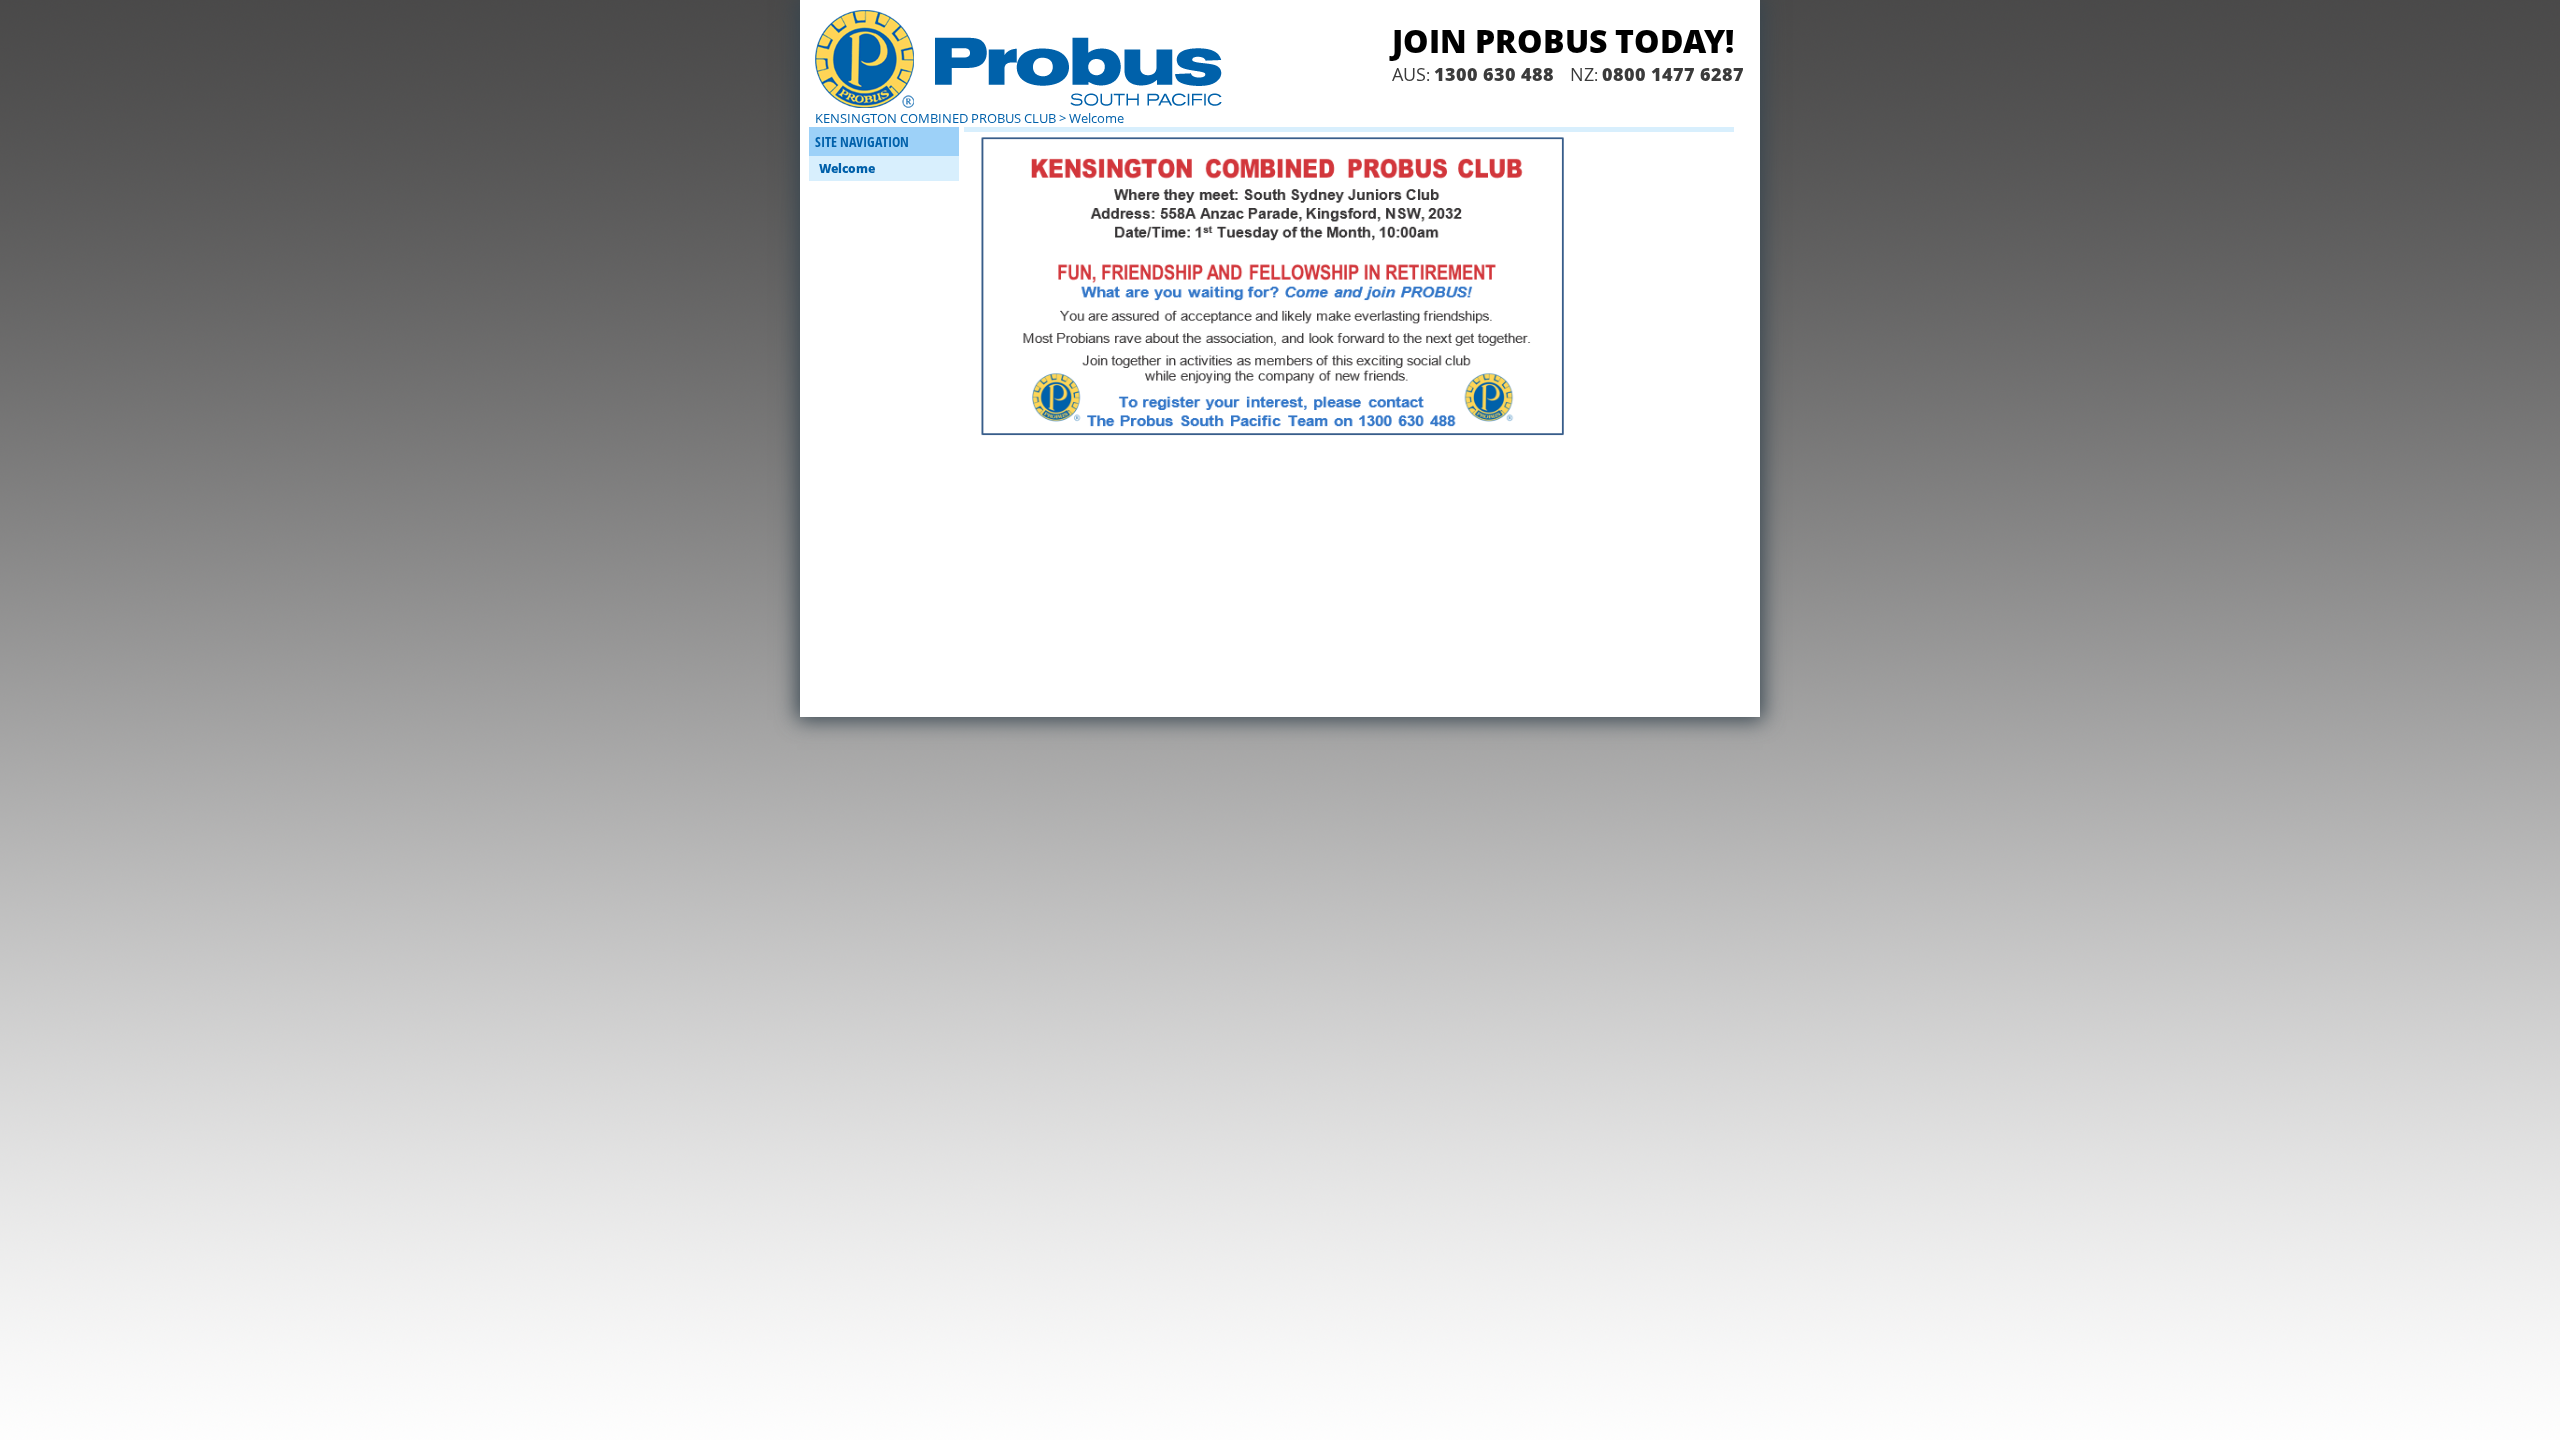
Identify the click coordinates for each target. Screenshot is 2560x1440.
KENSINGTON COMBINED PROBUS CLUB (935, 118)
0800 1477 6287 (1673, 74)
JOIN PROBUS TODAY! (1563, 40)
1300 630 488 (1494, 74)
